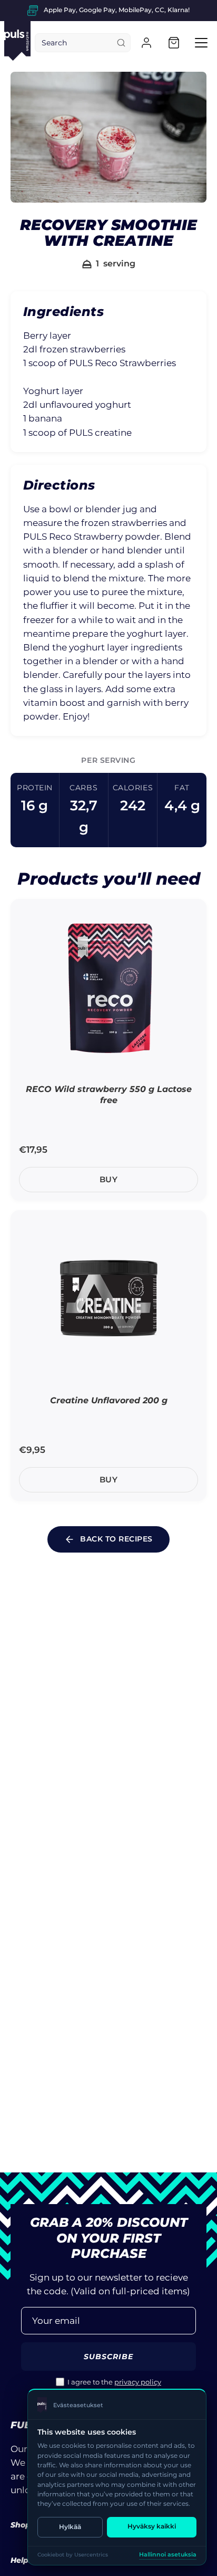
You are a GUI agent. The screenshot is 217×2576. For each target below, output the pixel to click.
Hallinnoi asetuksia (168, 2555)
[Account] (146, 43)
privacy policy (138, 2382)
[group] (108, 11)
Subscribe (109, 2357)
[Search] (121, 43)
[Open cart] (174, 43)
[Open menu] (201, 43)
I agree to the (114, 2382)
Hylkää (70, 2527)
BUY (109, 1179)
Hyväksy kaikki (152, 2526)
